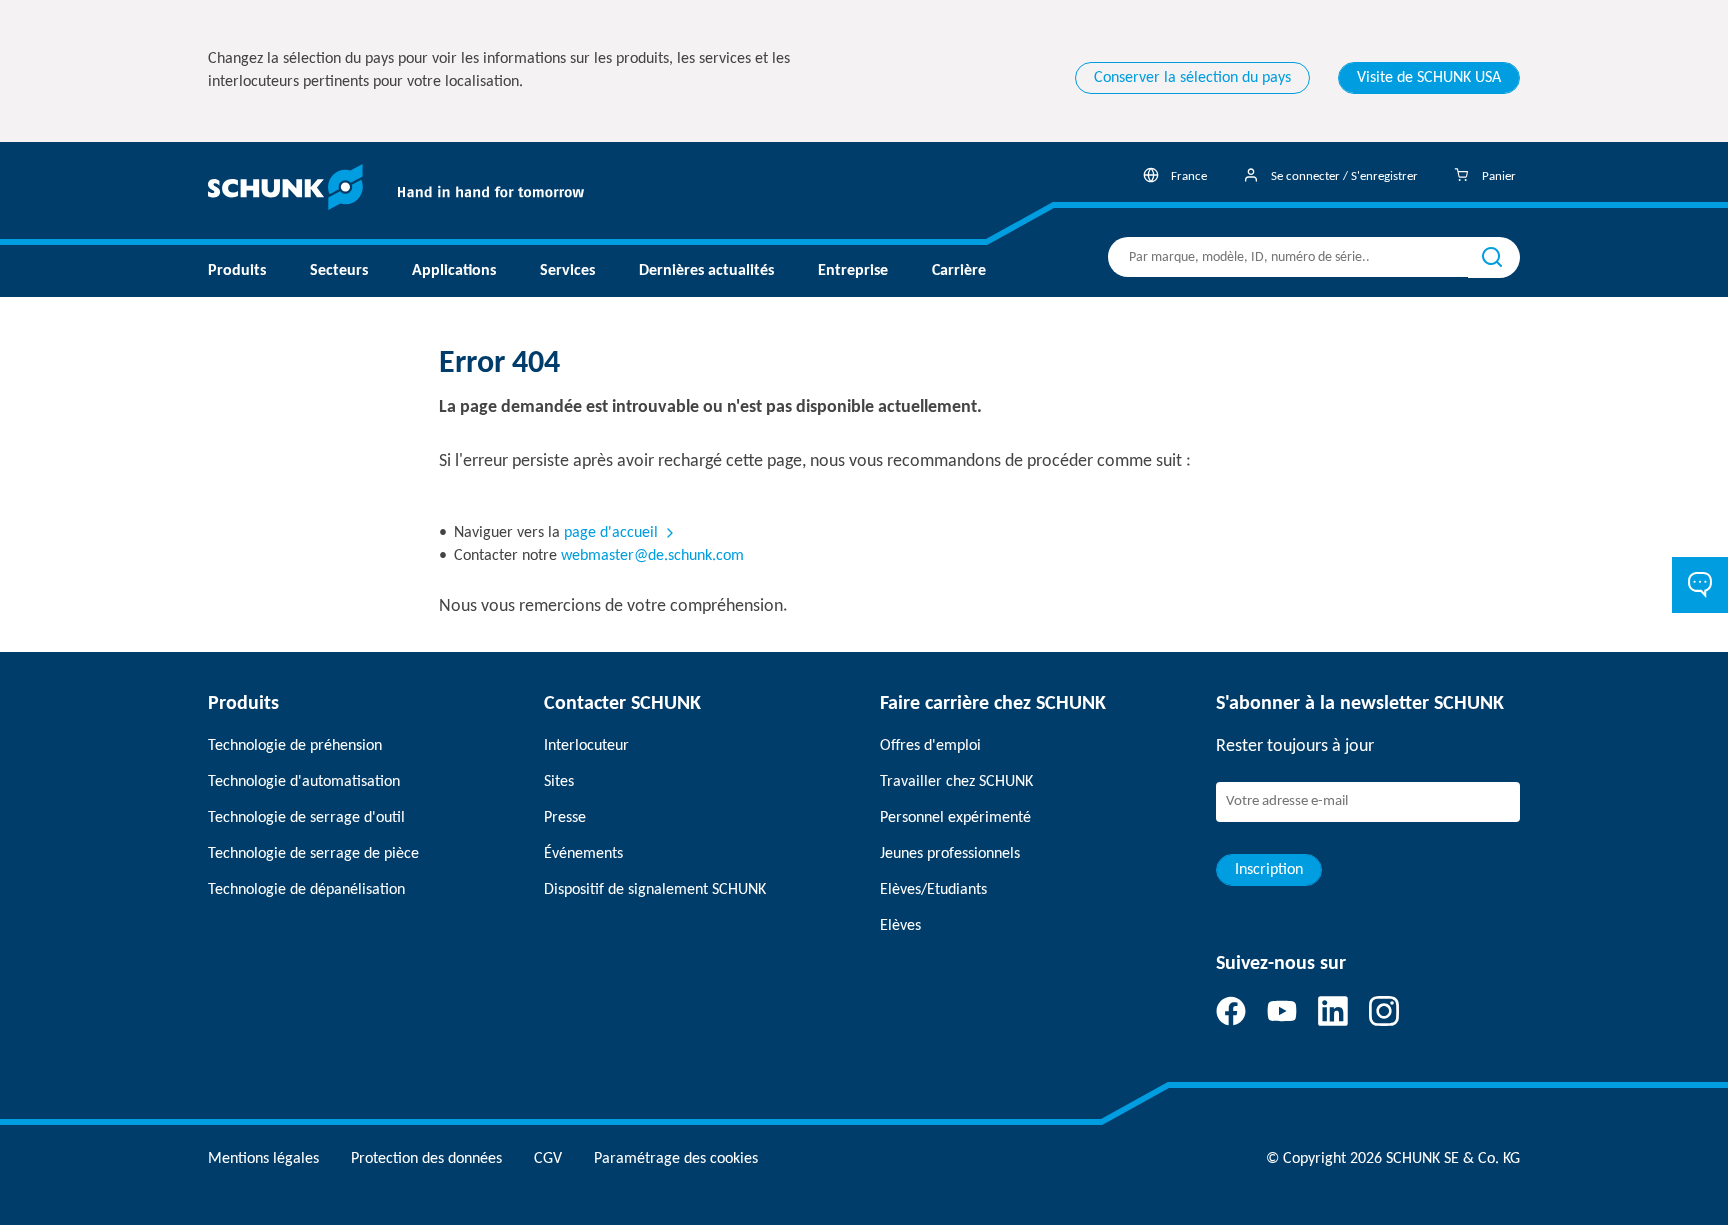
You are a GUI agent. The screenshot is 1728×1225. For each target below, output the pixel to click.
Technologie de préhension (295, 746)
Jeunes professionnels (950, 854)
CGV (548, 1159)
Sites (559, 782)
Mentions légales (263, 1159)
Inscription (1269, 870)
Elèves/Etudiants (933, 890)
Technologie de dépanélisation (306, 890)
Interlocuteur (586, 746)
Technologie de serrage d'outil (306, 818)
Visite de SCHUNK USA (1429, 78)
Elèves (900, 926)
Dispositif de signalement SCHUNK (655, 890)
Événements (583, 854)
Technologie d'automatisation (304, 782)
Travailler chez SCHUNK (956, 782)
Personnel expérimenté (955, 818)
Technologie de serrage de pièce (313, 854)
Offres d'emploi (930, 746)
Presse (565, 818)
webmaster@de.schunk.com (652, 556)
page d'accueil (611, 533)
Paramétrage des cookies (676, 1159)
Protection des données (426, 1159)
